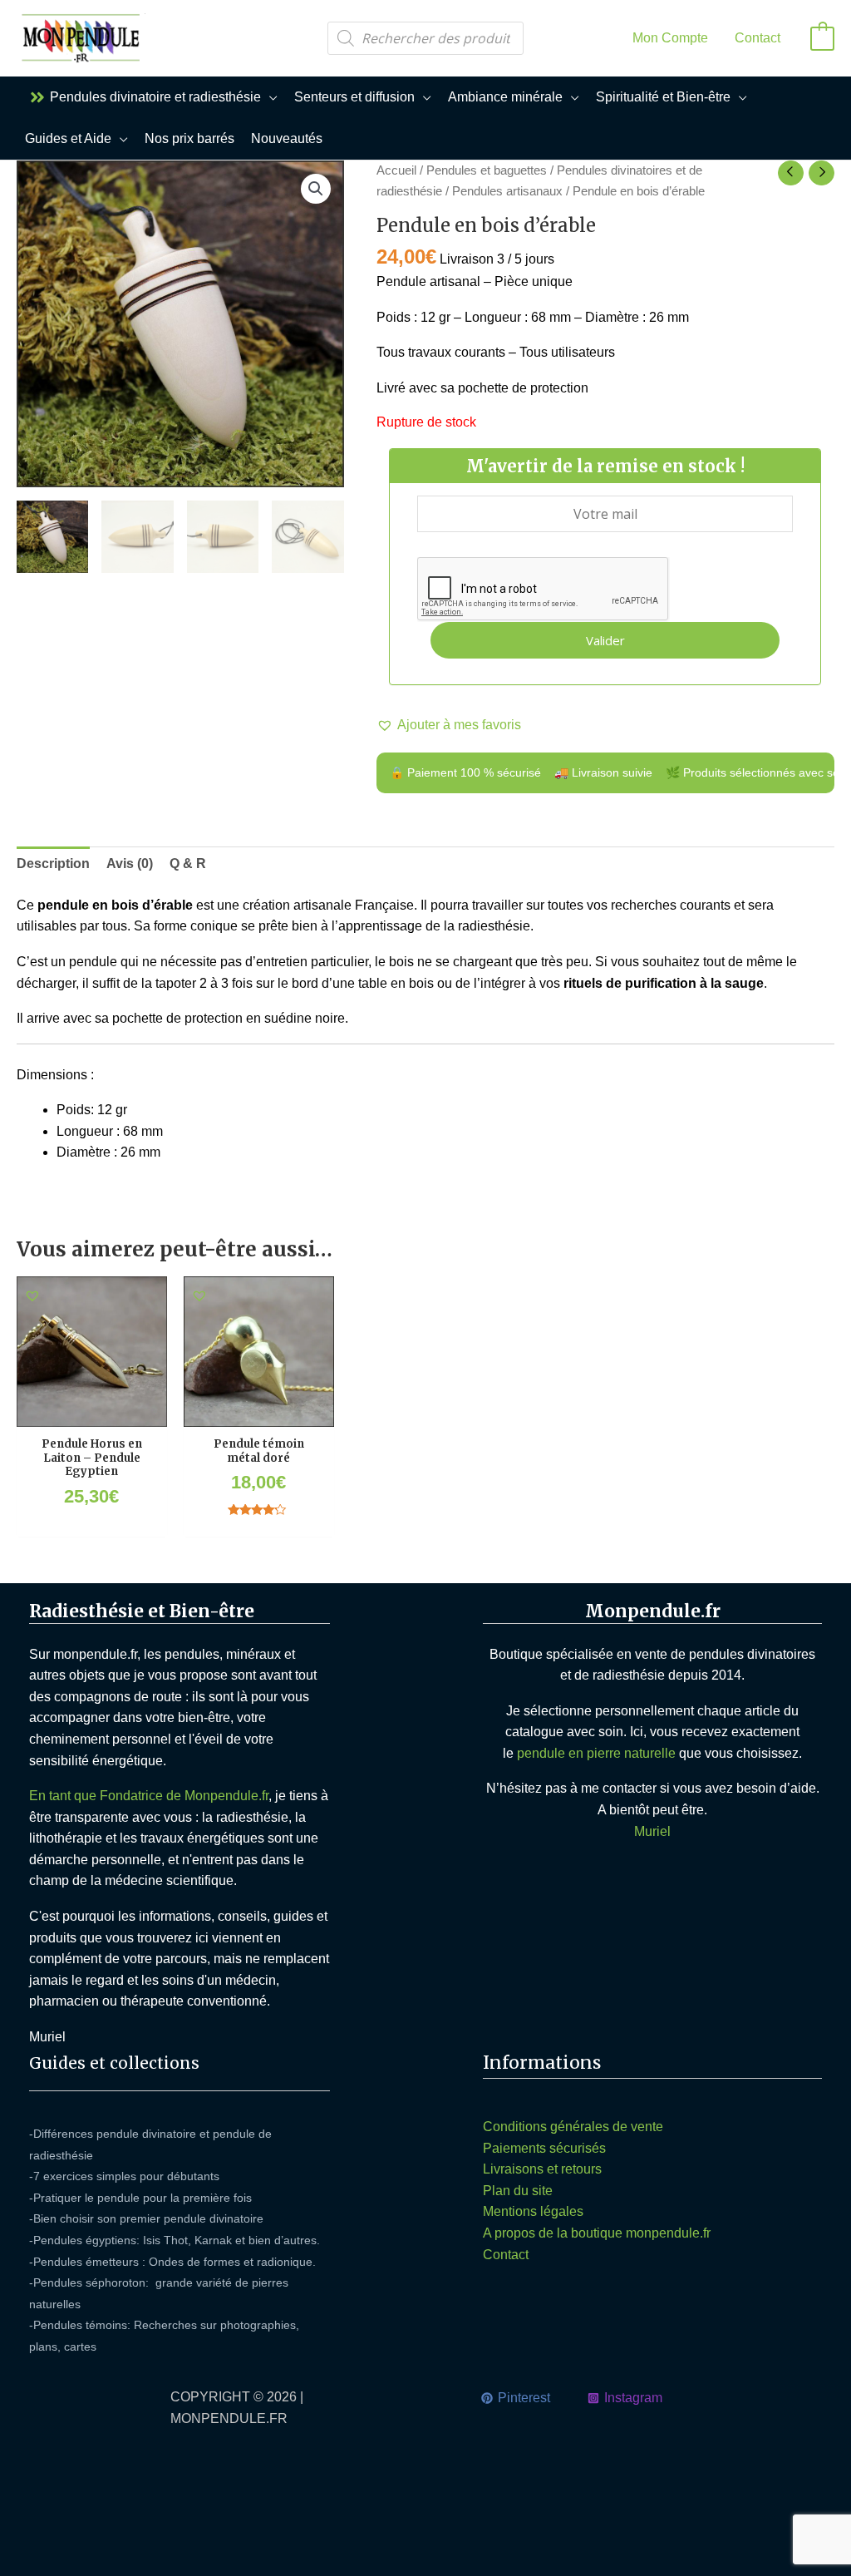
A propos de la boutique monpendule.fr (597, 2233)
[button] (269, 97)
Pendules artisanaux (507, 191)
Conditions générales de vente (573, 2127)
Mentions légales (533, 2211)
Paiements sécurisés (544, 2148)
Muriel (652, 1831)
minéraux (253, 1654)
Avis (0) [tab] (130, 864)
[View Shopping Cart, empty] (822, 38)
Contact (506, 2255)
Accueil (396, 170)
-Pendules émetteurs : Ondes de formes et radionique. (172, 2262)
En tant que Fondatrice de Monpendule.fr (149, 1796)
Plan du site (518, 2191)
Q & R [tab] (188, 864)
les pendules (182, 1654)
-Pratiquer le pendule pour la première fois (140, 2198)
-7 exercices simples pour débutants (124, 2176)
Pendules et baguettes (487, 170)
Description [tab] (53, 864)
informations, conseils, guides (226, 1916)
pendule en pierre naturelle (596, 1753)
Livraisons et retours (542, 2169)
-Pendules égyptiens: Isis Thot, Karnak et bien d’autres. (175, 2240)
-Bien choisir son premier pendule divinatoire (146, 2218)
